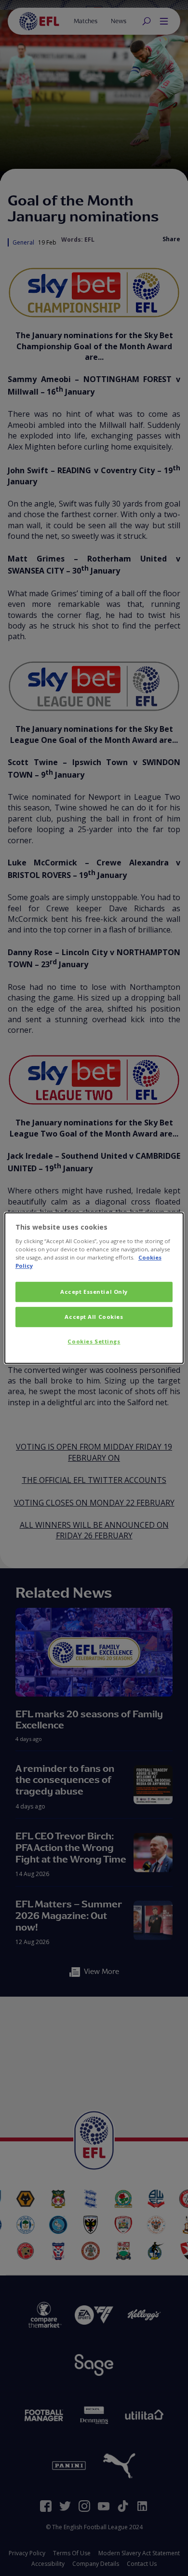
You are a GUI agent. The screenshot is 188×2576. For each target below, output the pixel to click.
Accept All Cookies (94, 1317)
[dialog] (94, 1288)
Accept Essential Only (94, 1292)
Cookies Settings (94, 1341)
